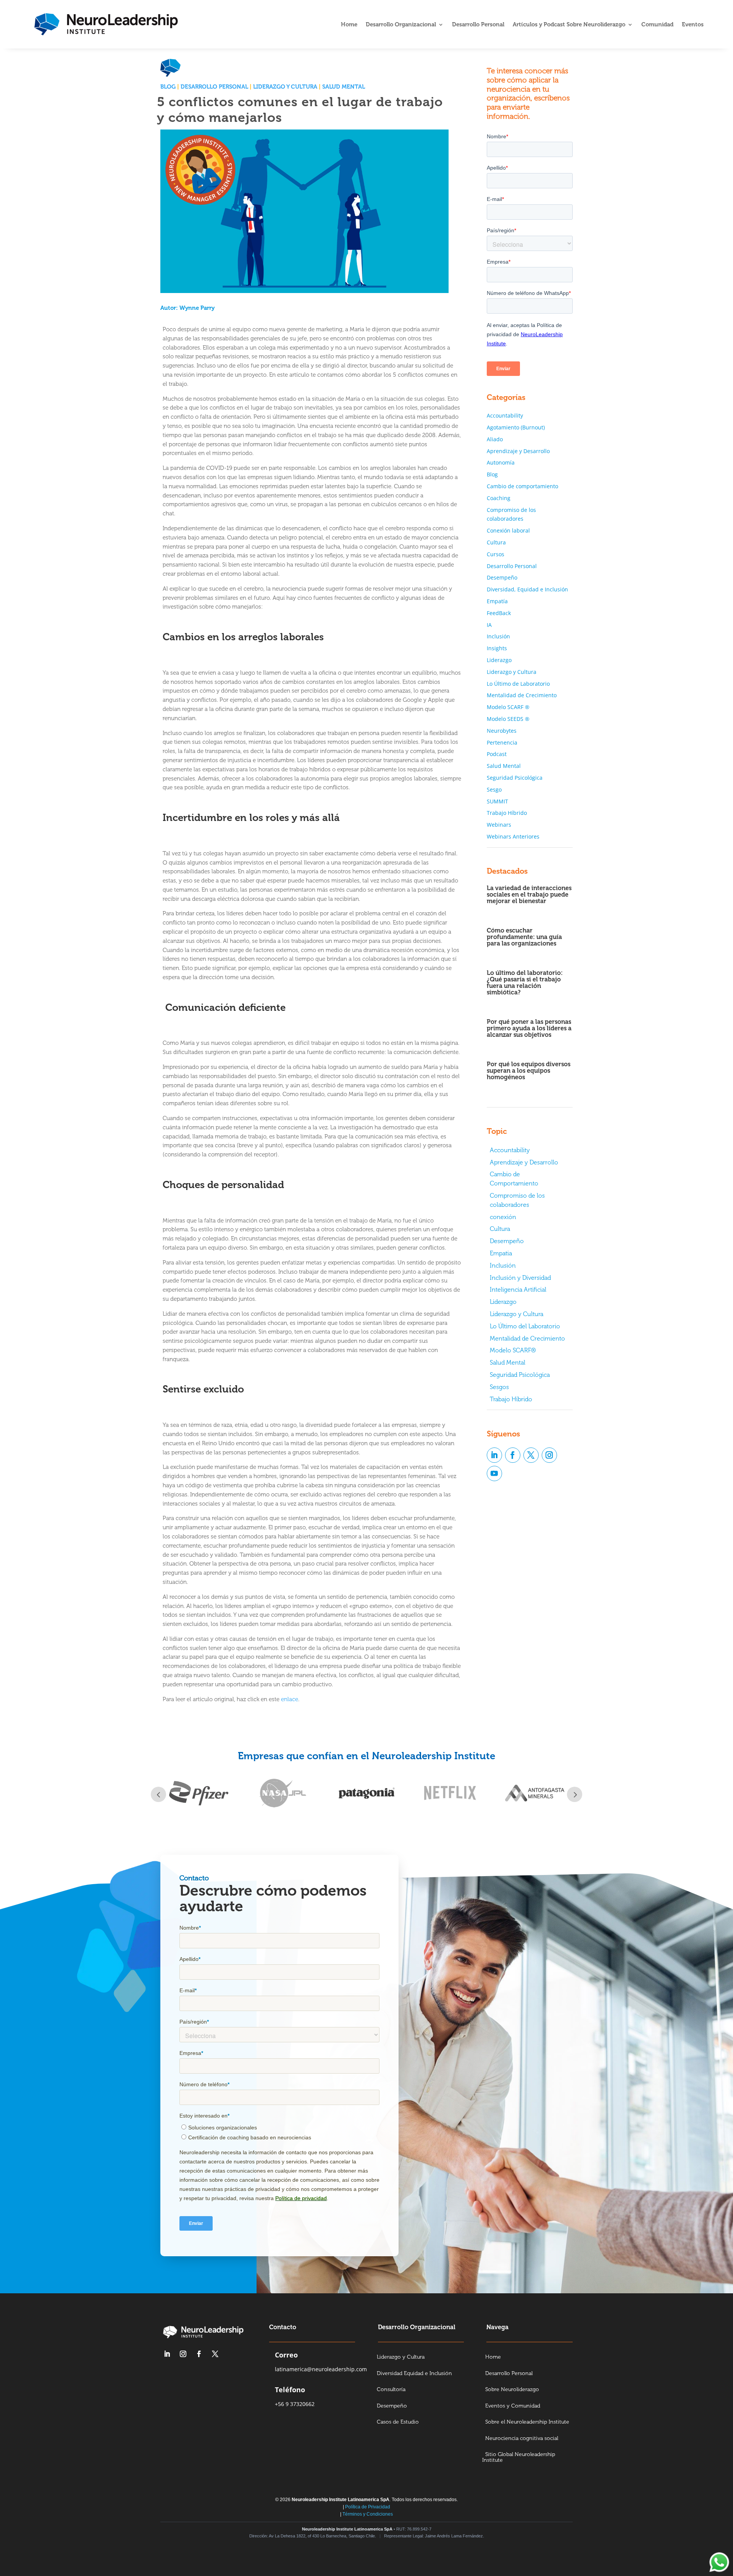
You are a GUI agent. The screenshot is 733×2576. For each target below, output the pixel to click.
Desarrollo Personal (478, 25)
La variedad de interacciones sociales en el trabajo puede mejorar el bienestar (529, 895)
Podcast (497, 754)
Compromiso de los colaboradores (517, 1200)
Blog (168, 87)
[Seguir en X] (531, 1455)
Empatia (501, 1253)
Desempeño (502, 577)
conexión (503, 1217)
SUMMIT (497, 801)
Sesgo (494, 789)
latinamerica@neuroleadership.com (321, 2369)
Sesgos (499, 1387)
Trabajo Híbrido (507, 813)
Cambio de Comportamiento (514, 1179)
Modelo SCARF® (513, 1350)
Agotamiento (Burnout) (516, 427)
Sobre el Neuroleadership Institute (527, 2422)
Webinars (499, 825)
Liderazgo (499, 660)
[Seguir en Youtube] (494, 1473)
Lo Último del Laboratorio (525, 1326)
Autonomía (501, 462)
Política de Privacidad (368, 2507)
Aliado (495, 439)
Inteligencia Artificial (518, 1290)
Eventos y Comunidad (513, 2406)
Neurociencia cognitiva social (522, 2439)
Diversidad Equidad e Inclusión (414, 2374)
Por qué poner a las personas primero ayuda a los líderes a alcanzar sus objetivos (529, 1028)
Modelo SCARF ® (508, 707)
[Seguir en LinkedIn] (494, 1455)
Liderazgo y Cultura (285, 87)
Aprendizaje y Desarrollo (518, 451)
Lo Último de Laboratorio (518, 684)
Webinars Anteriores (513, 836)
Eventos (693, 25)
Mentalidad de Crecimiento (522, 695)
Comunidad (657, 25)
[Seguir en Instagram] (549, 1455)
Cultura (496, 542)
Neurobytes (502, 731)
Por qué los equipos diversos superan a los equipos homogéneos (529, 1071)
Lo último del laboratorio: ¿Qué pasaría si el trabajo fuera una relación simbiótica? (525, 983)
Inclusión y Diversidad (520, 1278)
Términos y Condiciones (368, 2514)
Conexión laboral (508, 530)
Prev (158, 1794)
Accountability (505, 415)
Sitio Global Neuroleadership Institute (519, 2458)
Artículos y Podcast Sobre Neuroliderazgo (569, 25)
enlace (290, 1699)
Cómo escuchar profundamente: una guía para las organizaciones (524, 937)
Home (349, 25)
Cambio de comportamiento (522, 486)
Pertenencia (502, 742)
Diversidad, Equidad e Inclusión (527, 589)
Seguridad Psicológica (515, 778)
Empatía (497, 601)
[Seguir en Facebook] (513, 1455)
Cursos (496, 554)
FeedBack (499, 613)
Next (575, 1794)
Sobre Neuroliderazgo (512, 2390)
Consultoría (391, 2390)
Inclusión (498, 636)
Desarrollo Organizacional (401, 25)
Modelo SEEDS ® (508, 719)
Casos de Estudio (398, 2422)
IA (489, 625)
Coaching (499, 498)
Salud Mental (344, 87)
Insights (497, 648)
